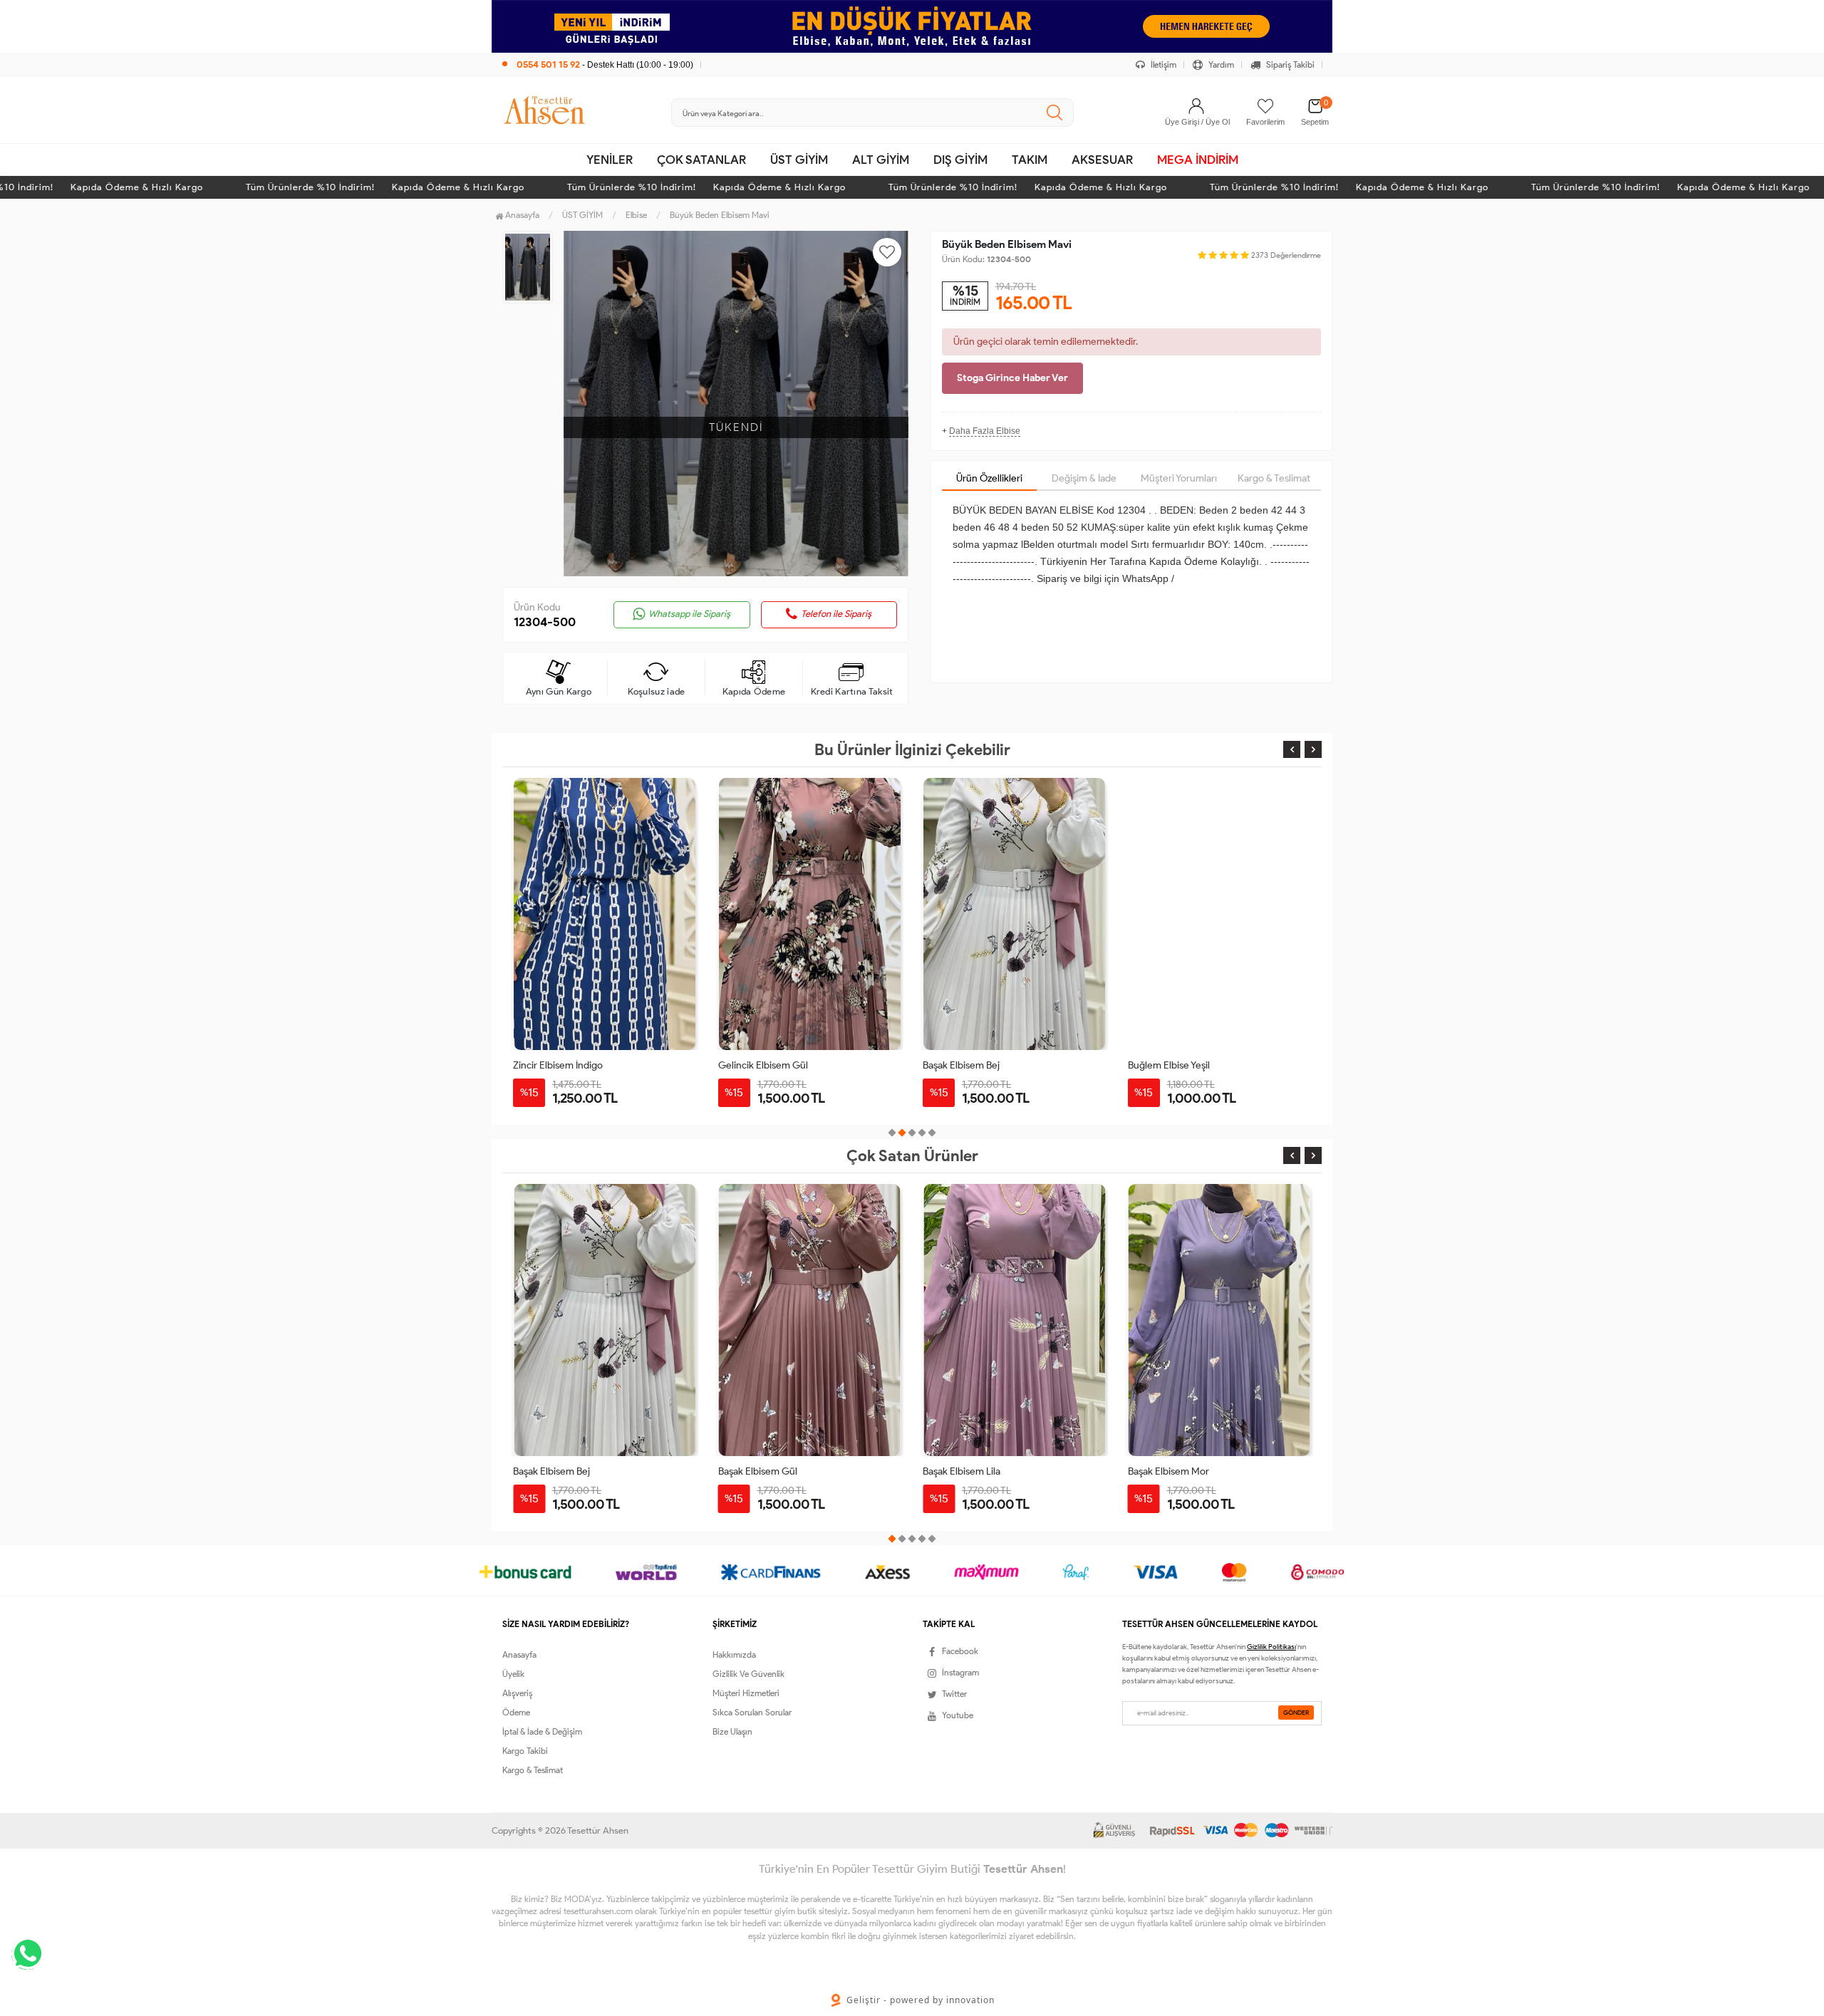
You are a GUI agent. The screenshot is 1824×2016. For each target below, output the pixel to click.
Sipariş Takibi (1289, 64)
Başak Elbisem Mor (963, 1471)
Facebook (960, 1651)
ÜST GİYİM (799, 160)
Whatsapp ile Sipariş (689, 614)
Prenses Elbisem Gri (1171, 1471)
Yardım (1220, 64)
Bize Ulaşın (732, 1731)
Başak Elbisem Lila (757, 1471)
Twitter (954, 1694)
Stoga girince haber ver (1012, 378)
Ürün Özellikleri (989, 478)
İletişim (1162, 64)
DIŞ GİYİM (960, 160)
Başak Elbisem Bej (961, 1065)
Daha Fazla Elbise (985, 431)
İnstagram (960, 1672)
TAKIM (1030, 160)
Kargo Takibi (525, 1751)
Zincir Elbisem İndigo (558, 1065)
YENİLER (610, 160)
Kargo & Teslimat (1274, 478)
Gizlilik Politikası (1271, 1647)
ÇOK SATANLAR (701, 160)
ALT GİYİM (881, 160)
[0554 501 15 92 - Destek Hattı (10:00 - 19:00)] (598, 50)
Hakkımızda (734, 1654)
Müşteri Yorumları (1179, 478)
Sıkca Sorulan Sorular (752, 1712)
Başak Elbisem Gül (553, 1471)
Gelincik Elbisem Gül (763, 1065)
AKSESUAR (1102, 160)
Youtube (958, 1715)
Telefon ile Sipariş (836, 614)
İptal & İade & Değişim (542, 1731)
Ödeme (516, 1712)
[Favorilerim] (1265, 106)
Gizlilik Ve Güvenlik (748, 1674)
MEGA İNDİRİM (1198, 160)
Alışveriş (517, 1693)
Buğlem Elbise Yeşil (1169, 1065)
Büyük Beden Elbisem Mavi (720, 215)
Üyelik (513, 1674)
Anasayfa (521, 215)
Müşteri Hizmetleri (746, 1693)
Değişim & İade (1084, 478)
